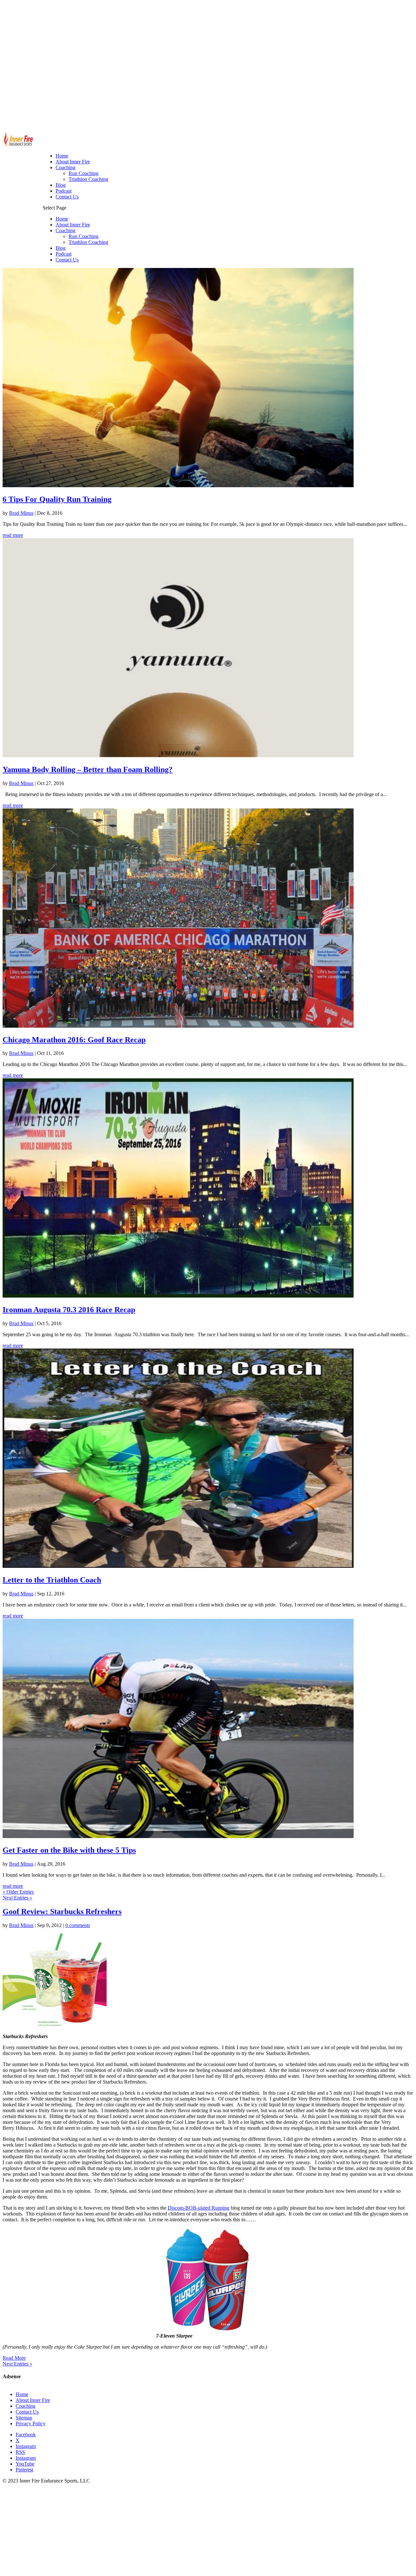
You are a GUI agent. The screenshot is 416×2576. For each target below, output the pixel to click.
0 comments (78, 1925)
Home (62, 219)
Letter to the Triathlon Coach (52, 1580)
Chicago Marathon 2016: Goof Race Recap (74, 1040)
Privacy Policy (31, 2424)
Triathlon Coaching (88, 242)
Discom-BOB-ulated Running (199, 2208)
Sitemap (24, 2418)
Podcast (64, 254)
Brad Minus (21, 513)
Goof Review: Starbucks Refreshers (62, 1911)
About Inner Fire (73, 225)
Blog (61, 248)
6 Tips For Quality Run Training (57, 499)
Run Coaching (84, 236)
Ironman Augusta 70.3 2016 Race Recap (69, 1310)
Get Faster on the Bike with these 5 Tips (69, 1850)
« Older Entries (18, 1892)
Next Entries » (17, 1898)
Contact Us (67, 260)
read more (13, 535)
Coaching (65, 230)
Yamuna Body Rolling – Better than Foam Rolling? (88, 769)
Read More (14, 2358)
